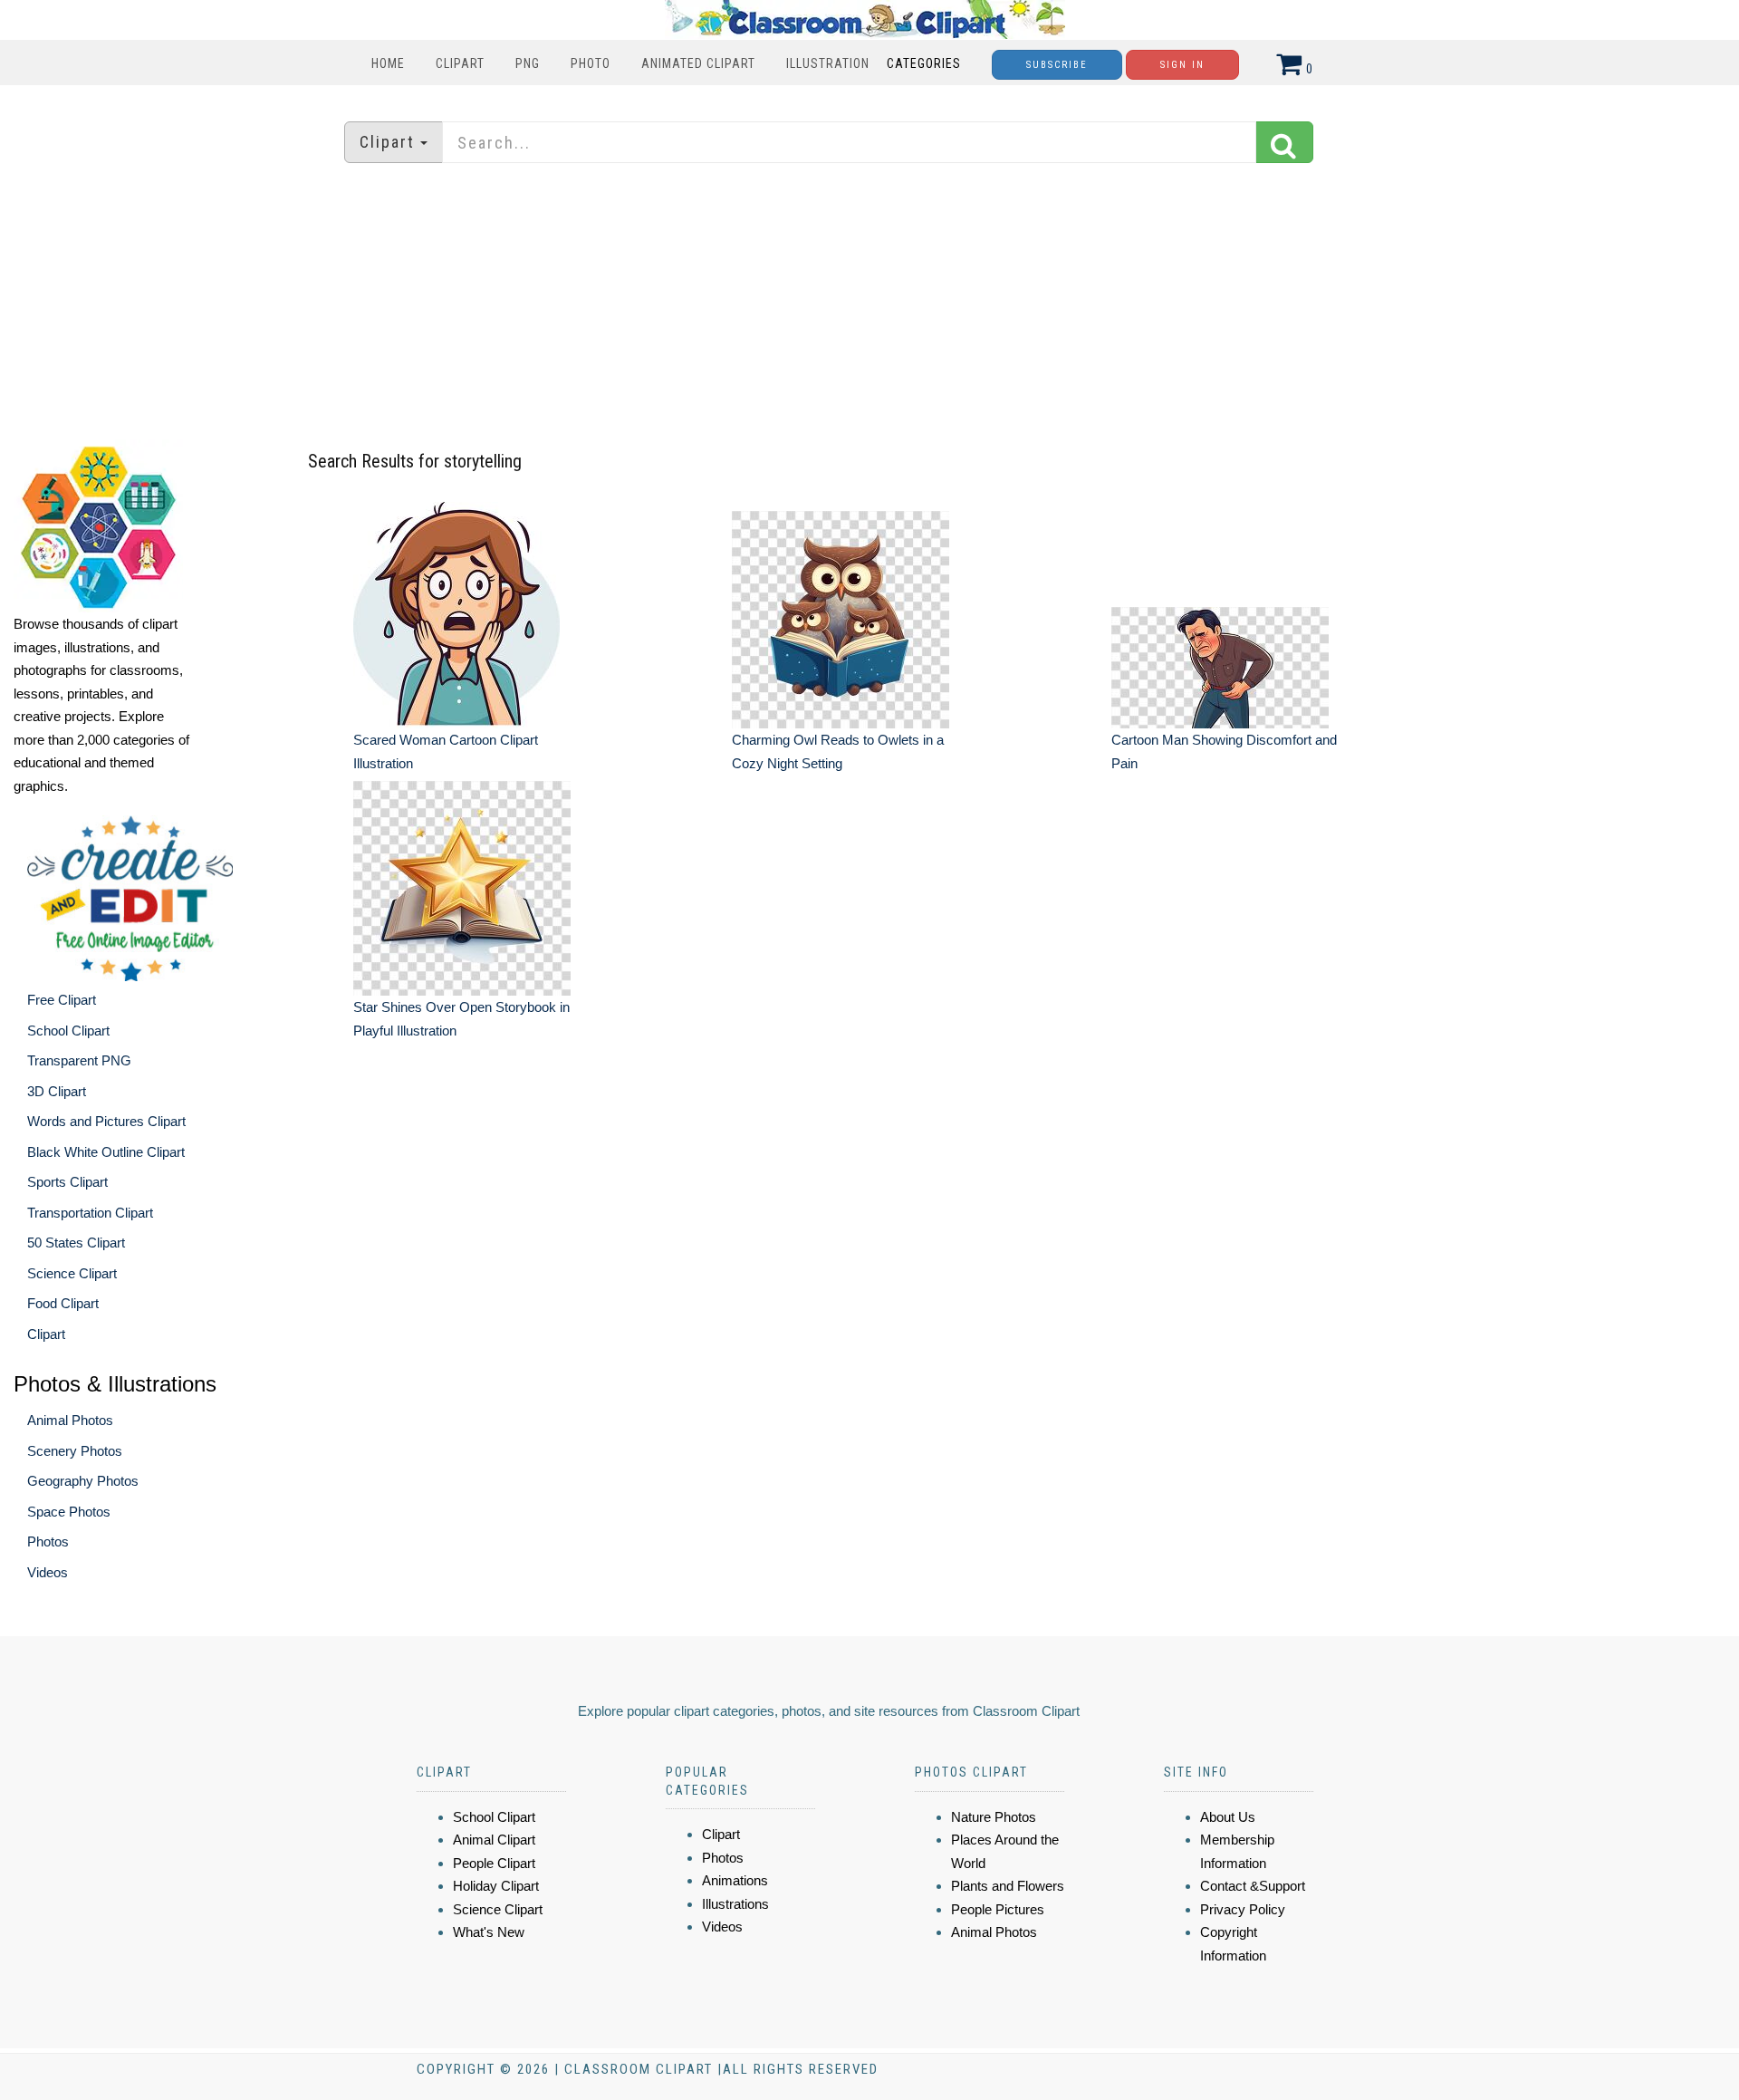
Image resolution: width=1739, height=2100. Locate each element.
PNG (528, 63)
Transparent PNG (79, 1060)
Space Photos (69, 1512)
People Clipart (494, 1863)
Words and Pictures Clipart (106, 1121)
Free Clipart (62, 1000)
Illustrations (735, 1904)
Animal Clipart (494, 1840)
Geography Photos (83, 1481)
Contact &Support (1253, 1886)
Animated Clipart (698, 63)
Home (388, 63)
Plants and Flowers (1008, 1886)
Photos (48, 1541)
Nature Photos (994, 1817)
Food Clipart (63, 1303)
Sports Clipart (67, 1182)
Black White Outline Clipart (106, 1152)
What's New (489, 1932)
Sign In (1182, 65)
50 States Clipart (76, 1243)
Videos (48, 1572)
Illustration (828, 63)
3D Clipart (57, 1091)
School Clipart (68, 1031)
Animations (735, 1880)
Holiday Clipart (496, 1886)
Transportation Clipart (90, 1213)
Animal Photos (70, 1420)
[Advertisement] (869, 303)
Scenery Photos (75, 1451)
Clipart (460, 63)
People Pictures (998, 1909)
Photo (591, 63)
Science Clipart (72, 1273)
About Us (1228, 1817)
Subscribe (1057, 65)
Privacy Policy (1243, 1909)
